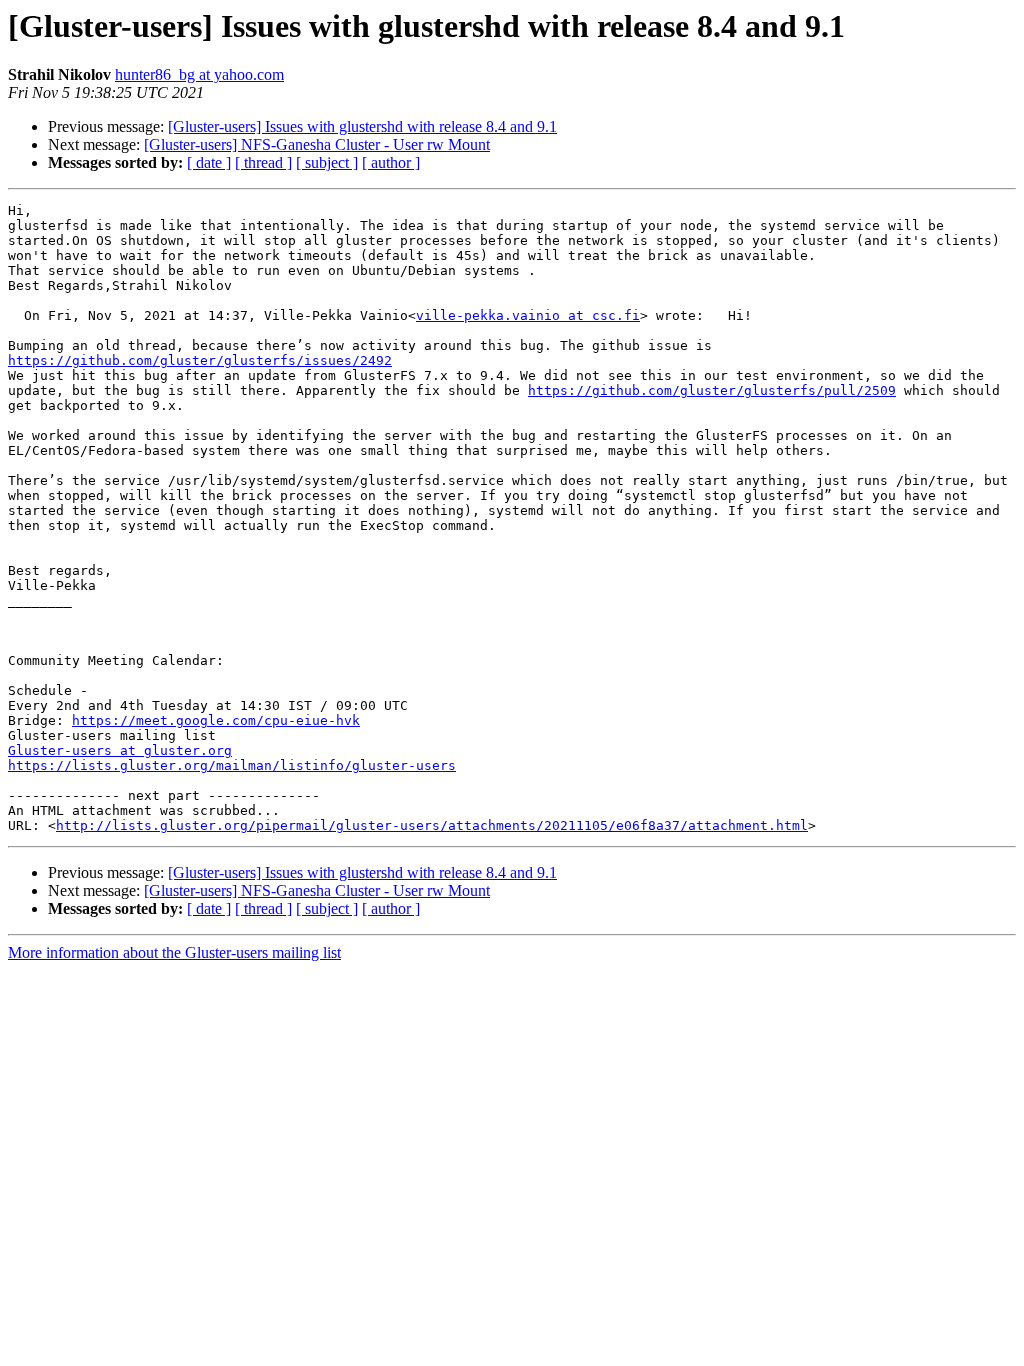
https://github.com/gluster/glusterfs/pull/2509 (712, 390)
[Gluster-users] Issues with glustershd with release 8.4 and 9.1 (362, 126)
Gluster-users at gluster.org (120, 750)
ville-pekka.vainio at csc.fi (528, 315)
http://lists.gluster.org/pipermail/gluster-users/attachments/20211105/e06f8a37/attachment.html (432, 825)
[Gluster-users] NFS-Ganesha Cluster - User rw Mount (317, 144)
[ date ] (209, 162)
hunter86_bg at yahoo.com (199, 74)
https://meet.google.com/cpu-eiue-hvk (216, 720)
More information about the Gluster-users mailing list (174, 952)
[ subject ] (327, 162)
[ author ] (391, 162)
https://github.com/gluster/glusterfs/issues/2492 (200, 360)
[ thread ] (263, 162)
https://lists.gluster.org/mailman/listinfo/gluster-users (232, 765)
